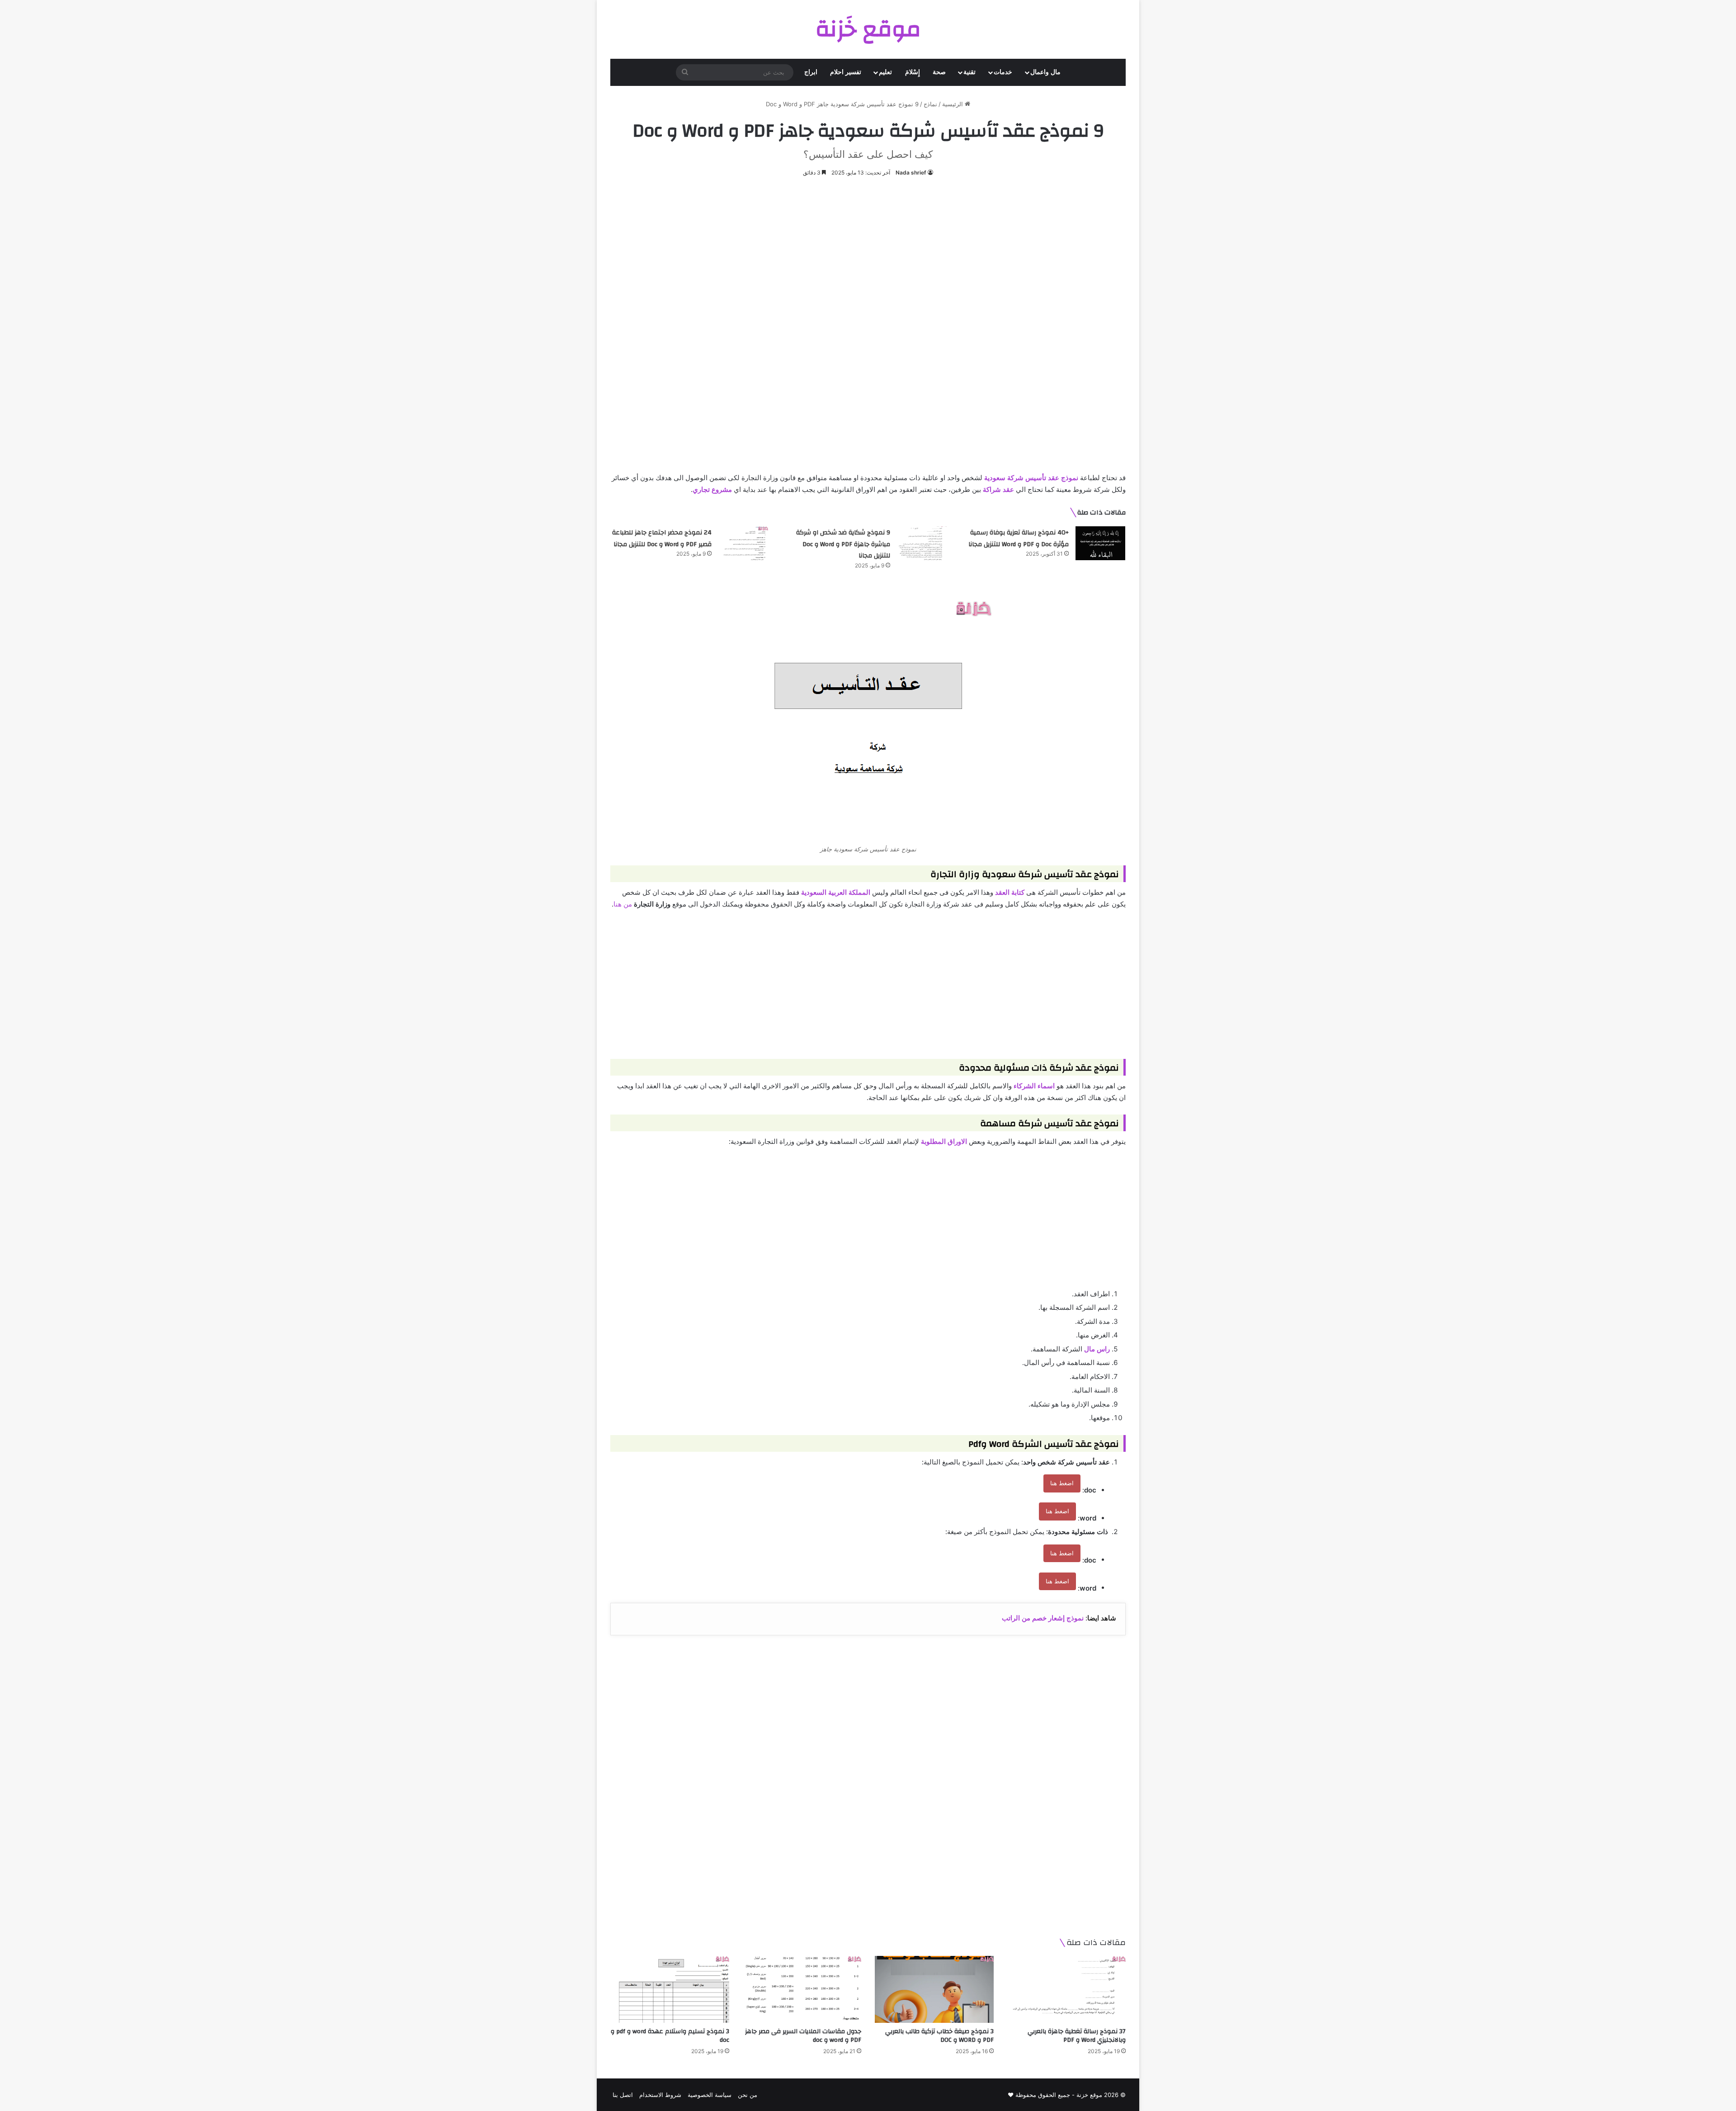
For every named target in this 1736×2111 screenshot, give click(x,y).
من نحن (748, 2095)
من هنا (623, 904)
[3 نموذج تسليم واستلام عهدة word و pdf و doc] (670, 1989)
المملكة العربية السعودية (836, 892)
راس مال (1097, 1349)
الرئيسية (953, 104)
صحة (939, 72)
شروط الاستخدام (660, 2095)
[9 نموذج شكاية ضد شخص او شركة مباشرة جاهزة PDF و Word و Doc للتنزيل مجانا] (922, 543)
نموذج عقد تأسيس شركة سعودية (1031, 478)
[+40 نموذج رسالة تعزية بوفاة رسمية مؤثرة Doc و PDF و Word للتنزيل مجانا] (1100, 543)
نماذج (930, 104)
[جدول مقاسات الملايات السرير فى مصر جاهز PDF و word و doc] (802, 1989)
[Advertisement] (868, 255)
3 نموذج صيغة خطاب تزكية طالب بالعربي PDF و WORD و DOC (939, 2036)
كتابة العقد (1010, 892)
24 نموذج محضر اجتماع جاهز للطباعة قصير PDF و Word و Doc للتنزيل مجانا (662, 538)
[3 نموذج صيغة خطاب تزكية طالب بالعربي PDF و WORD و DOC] (934, 1989)
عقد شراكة (998, 489)
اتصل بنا (623, 2095)
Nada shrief (911, 172)
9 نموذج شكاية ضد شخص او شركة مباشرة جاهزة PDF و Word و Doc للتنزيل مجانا (843, 544)
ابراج (811, 72)
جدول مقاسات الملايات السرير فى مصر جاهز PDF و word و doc (803, 2036)
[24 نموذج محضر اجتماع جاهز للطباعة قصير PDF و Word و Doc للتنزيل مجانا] (743, 543)
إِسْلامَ (913, 72)
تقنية (969, 72)
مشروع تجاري (712, 489)
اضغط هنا (1062, 1483)
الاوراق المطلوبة (944, 1141)
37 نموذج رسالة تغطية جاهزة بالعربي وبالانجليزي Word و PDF (1077, 2036)
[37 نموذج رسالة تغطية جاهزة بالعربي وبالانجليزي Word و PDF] (1067, 1989)
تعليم (885, 72)
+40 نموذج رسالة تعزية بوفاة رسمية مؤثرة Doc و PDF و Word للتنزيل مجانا (1019, 538)
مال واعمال (1045, 72)
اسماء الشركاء (1034, 1086)
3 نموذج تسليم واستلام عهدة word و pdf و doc (670, 2036)
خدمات (1003, 72)
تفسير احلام (846, 72)
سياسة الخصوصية (710, 2095)
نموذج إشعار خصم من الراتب (1043, 1618)
